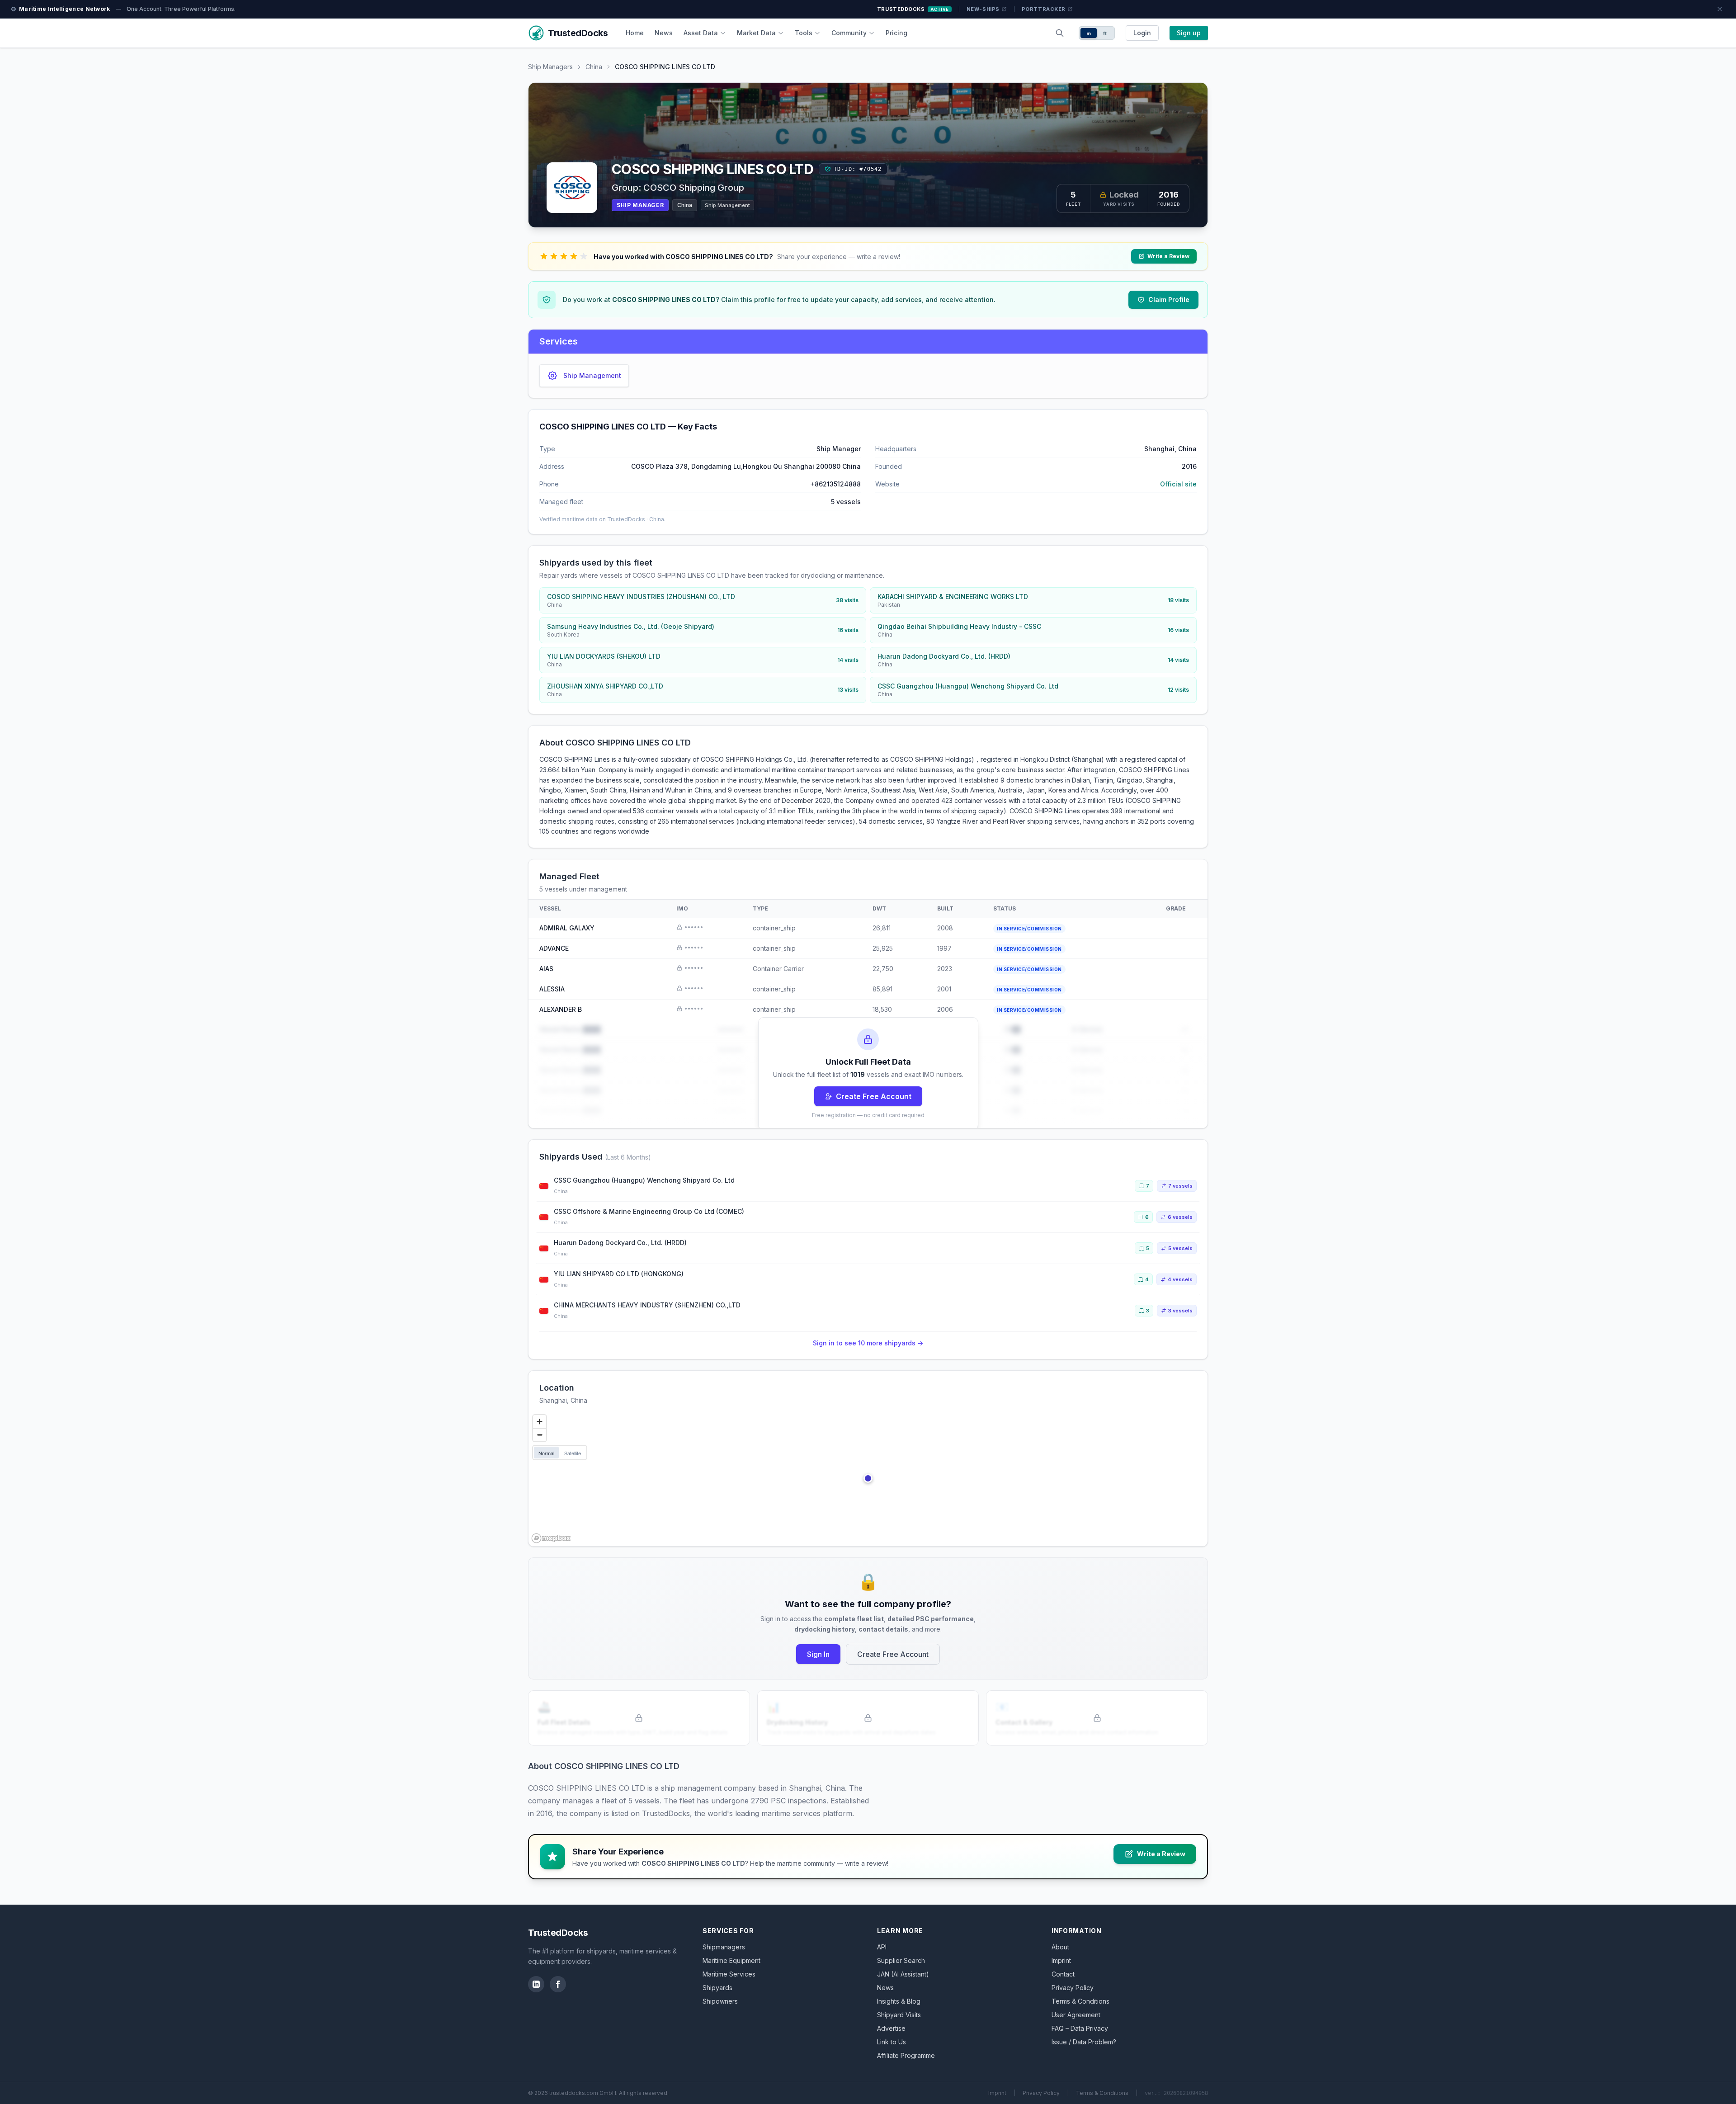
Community (849, 33)
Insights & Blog (899, 2001)
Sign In (818, 1654)
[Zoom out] (540, 1435)
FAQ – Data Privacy (1080, 2028)
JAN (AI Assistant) (903, 1974)
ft (1105, 33)
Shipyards (717, 1988)
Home (635, 33)
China (594, 67)
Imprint (1061, 1960)
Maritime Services (729, 1974)
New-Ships (983, 9)
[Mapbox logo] (551, 1538)
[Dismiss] (1720, 9)
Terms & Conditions (1080, 2001)
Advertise (891, 2028)
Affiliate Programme (906, 2055)
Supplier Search (901, 1960)
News (664, 33)
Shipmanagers (724, 1947)
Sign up (1189, 33)
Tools (804, 33)
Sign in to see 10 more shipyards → (868, 1343)
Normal (546, 1453)
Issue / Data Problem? (1084, 2042)
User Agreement (1076, 2015)
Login (1142, 33)
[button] (868, 1478)
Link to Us (892, 2042)
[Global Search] (1060, 33)
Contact (1063, 1974)
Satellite (573, 1453)
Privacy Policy (1073, 1988)
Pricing (896, 33)
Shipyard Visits (899, 2015)
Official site (1178, 484)
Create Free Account (874, 1096)
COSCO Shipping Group (694, 188)
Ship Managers (550, 67)
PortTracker (1044, 9)
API (882, 1947)
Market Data (756, 33)
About (1060, 1947)
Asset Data (701, 33)
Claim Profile (1169, 300)
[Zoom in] (540, 1422)
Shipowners (720, 2001)
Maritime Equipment (731, 1960)
